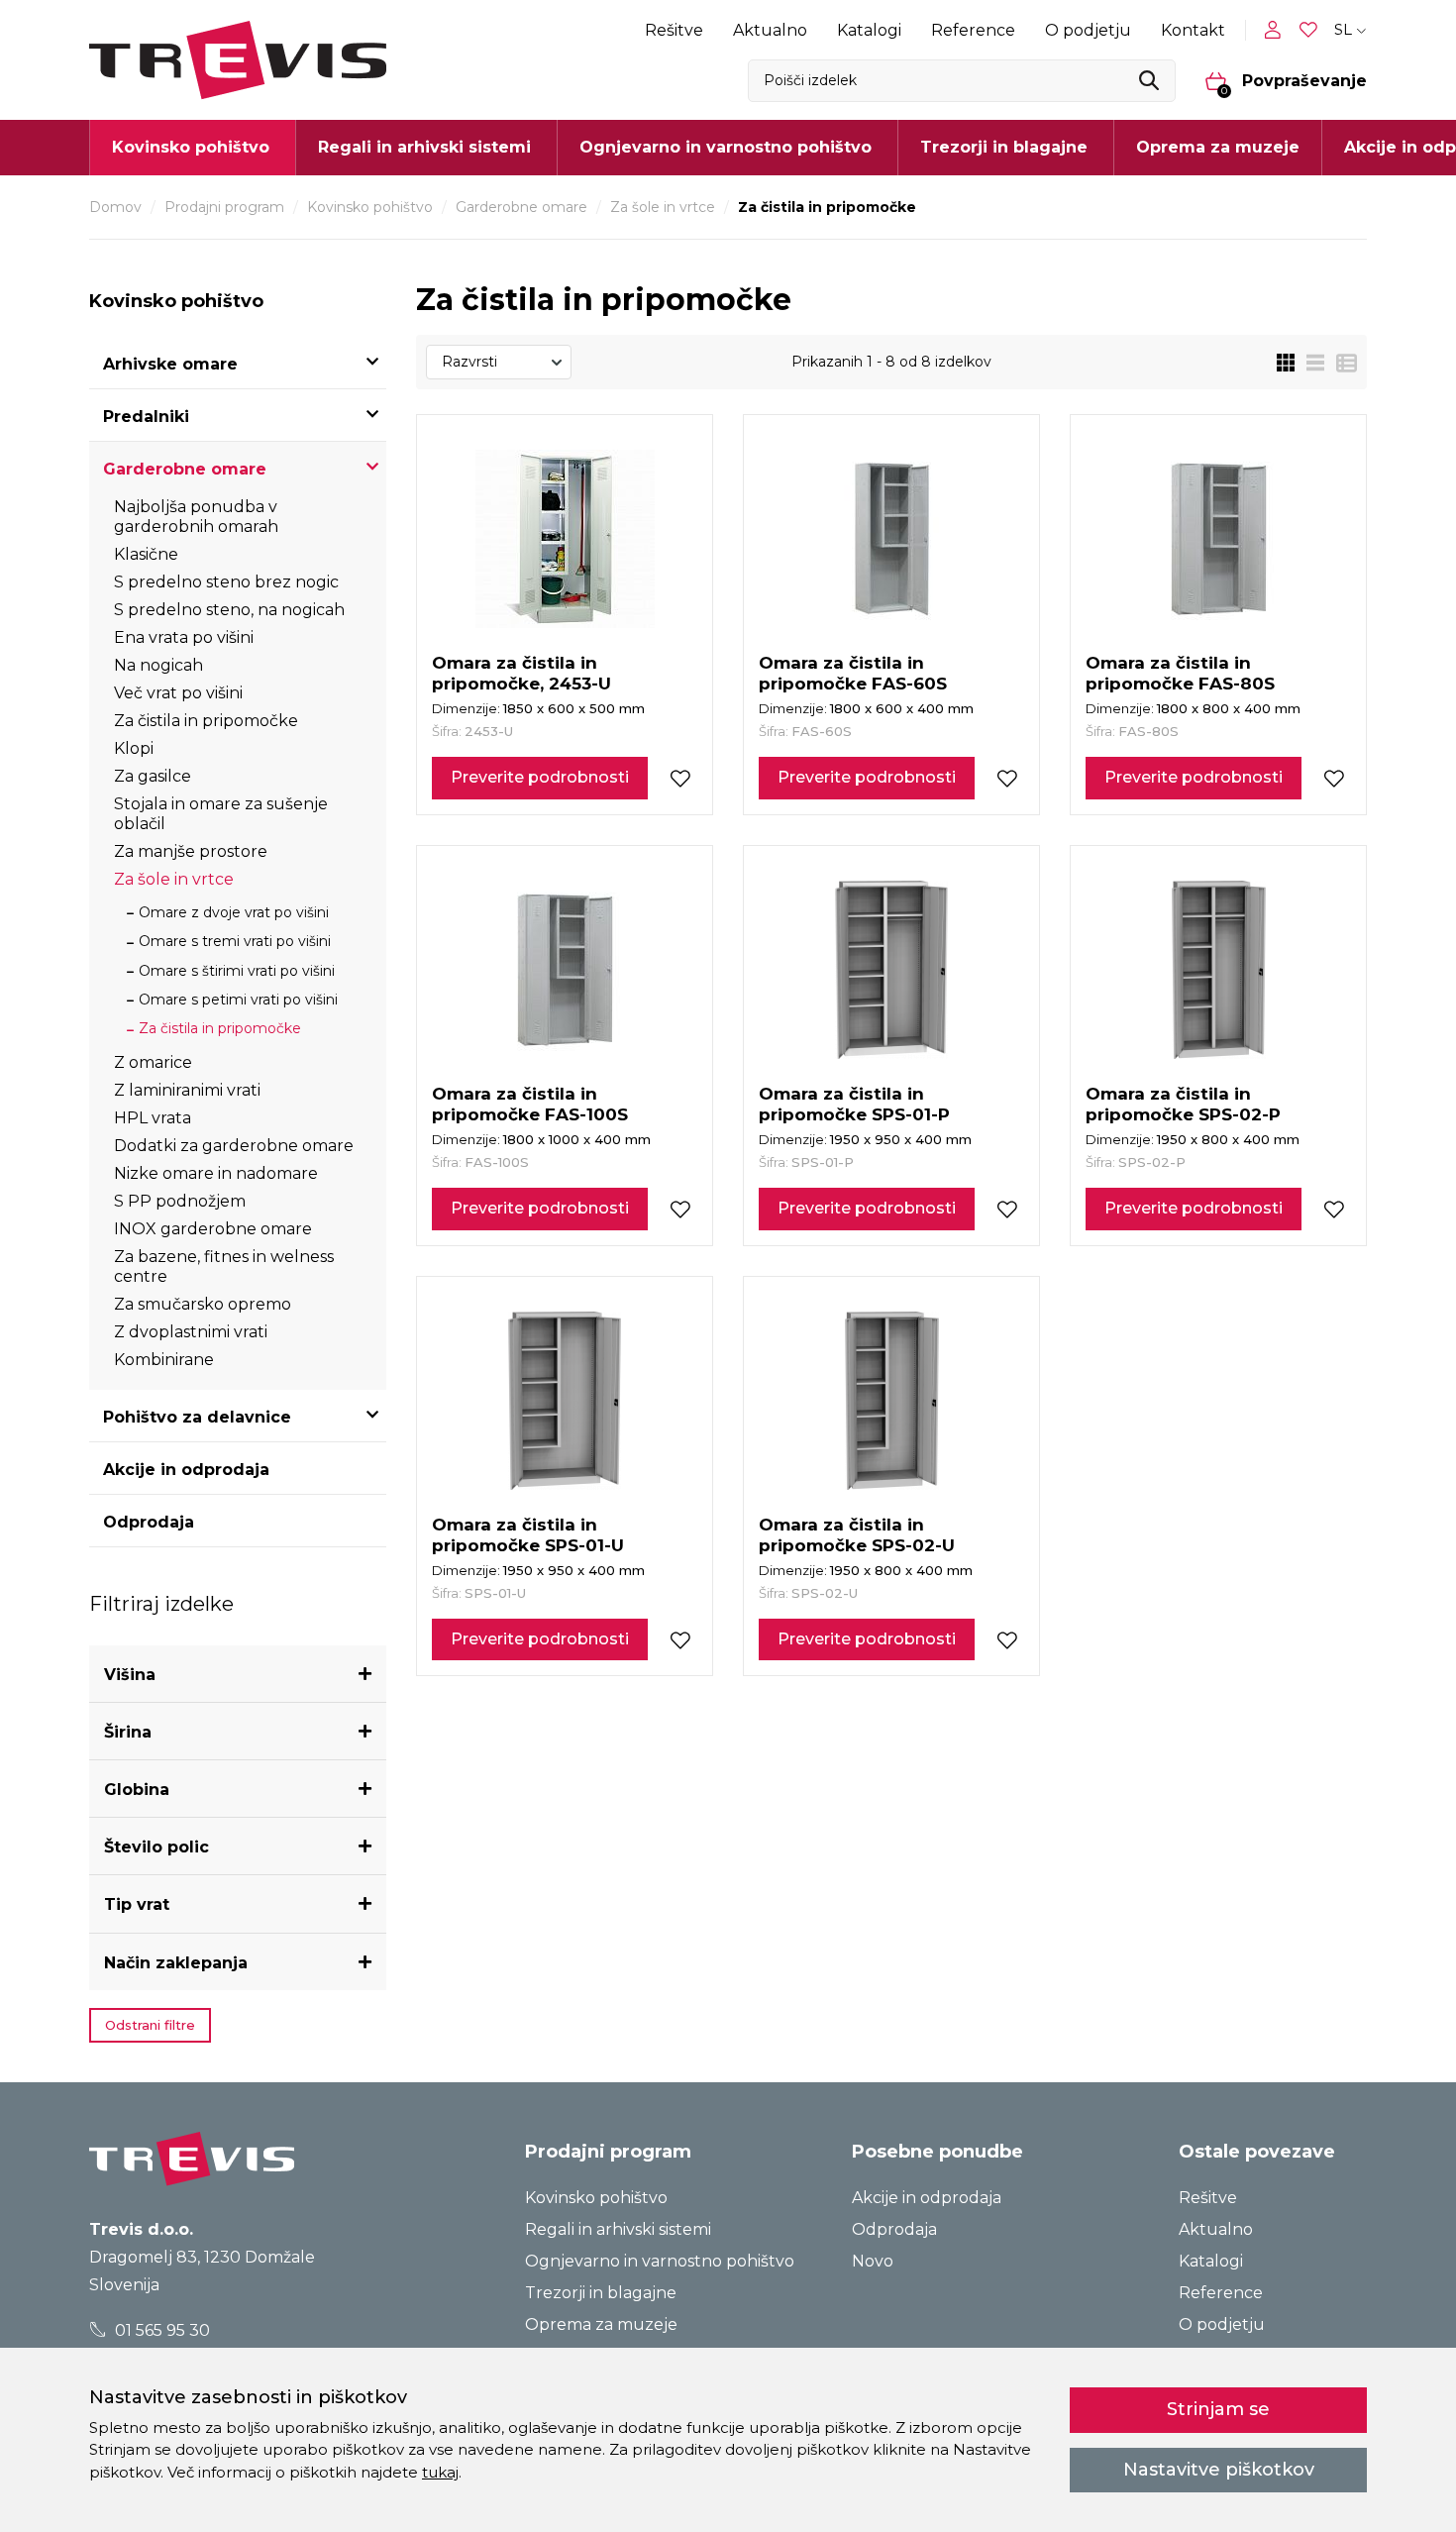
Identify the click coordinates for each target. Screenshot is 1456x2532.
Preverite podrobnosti (540, 777)
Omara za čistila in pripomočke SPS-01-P (854, 1104)
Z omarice (153, 1062)
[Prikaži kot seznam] (1309, 363)
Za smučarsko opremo (203, 1304)
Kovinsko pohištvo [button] (191, 147)
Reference (973, 30)
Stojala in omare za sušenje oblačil (221, 814)
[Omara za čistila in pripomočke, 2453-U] (565, 539)
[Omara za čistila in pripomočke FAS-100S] (565, 970)
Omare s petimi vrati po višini (238, 1000)
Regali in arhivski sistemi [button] (424, 147)
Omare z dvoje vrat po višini (234, 912)
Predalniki (146, 417)
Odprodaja (149, 1522)
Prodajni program (224, 207)
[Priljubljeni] (1310, 30)
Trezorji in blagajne (601, 2293)
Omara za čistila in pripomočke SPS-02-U (857, 1535)
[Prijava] (1277, 30)
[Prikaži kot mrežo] (1286, 363)
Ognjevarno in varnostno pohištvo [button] (726, 147)
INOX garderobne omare (213, 1229)
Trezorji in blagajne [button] (1004, 147)
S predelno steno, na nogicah (229, 610)
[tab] (238, 1675)
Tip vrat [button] (137, 1904)
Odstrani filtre (150, 2025)
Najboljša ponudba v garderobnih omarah (196, 517)
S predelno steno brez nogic (226, 582)
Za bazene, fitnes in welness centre (224, 1266)
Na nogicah (158, 665)
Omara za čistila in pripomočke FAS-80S (1180, 673)
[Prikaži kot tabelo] (1341, 363)
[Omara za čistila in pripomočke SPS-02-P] (1219, 970)
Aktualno (770, 30)
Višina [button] (130, 1675)
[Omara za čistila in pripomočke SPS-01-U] (565, 1401)
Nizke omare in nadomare (216, 1173)
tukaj (440, 2472)
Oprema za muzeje (1218, 147)
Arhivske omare (170, 364)
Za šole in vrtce (663, 207)
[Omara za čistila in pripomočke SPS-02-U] (892, 1401)
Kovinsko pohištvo (370, 207)
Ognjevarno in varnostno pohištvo (660, 2261)
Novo (873, 2261)
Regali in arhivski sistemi (618, 2229)
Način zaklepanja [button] (176, 1963)
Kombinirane (164, 1360)
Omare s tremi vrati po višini (235, 941)
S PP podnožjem (180, 1201)
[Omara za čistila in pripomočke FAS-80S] (1219, 539)
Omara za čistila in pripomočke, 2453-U (521, 673)
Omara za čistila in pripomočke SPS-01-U (528, 1535)
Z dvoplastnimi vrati (191, 1332)
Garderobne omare (521, 207)
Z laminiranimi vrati (187, 1090)
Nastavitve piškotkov (1219, 2470)
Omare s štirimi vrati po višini (237, 971)
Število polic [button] (156, 1847)
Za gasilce (153, 776)
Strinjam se (1218, 2409)
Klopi (134, 748)
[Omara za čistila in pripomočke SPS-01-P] (891, 970)
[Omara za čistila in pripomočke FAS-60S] (892, 539)
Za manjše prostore (191, 851)
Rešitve (674, 30)
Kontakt (1193, 30)
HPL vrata (153, 1118)
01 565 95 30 (160, 2330)
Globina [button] (137, 1790)
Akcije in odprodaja (186, 1470)
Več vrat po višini (178, 693)
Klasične (146, 554)
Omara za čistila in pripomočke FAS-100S (530, 1104)
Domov (115, 207)
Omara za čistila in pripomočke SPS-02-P (1183, 1104)
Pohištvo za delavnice (197, 1417)
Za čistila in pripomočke (206, 721)
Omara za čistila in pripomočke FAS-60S (853, 673)
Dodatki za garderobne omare (234, 1146)
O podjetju (1088, 30)
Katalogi (869, 30)
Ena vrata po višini (184, 637)
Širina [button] (128, 1732)
